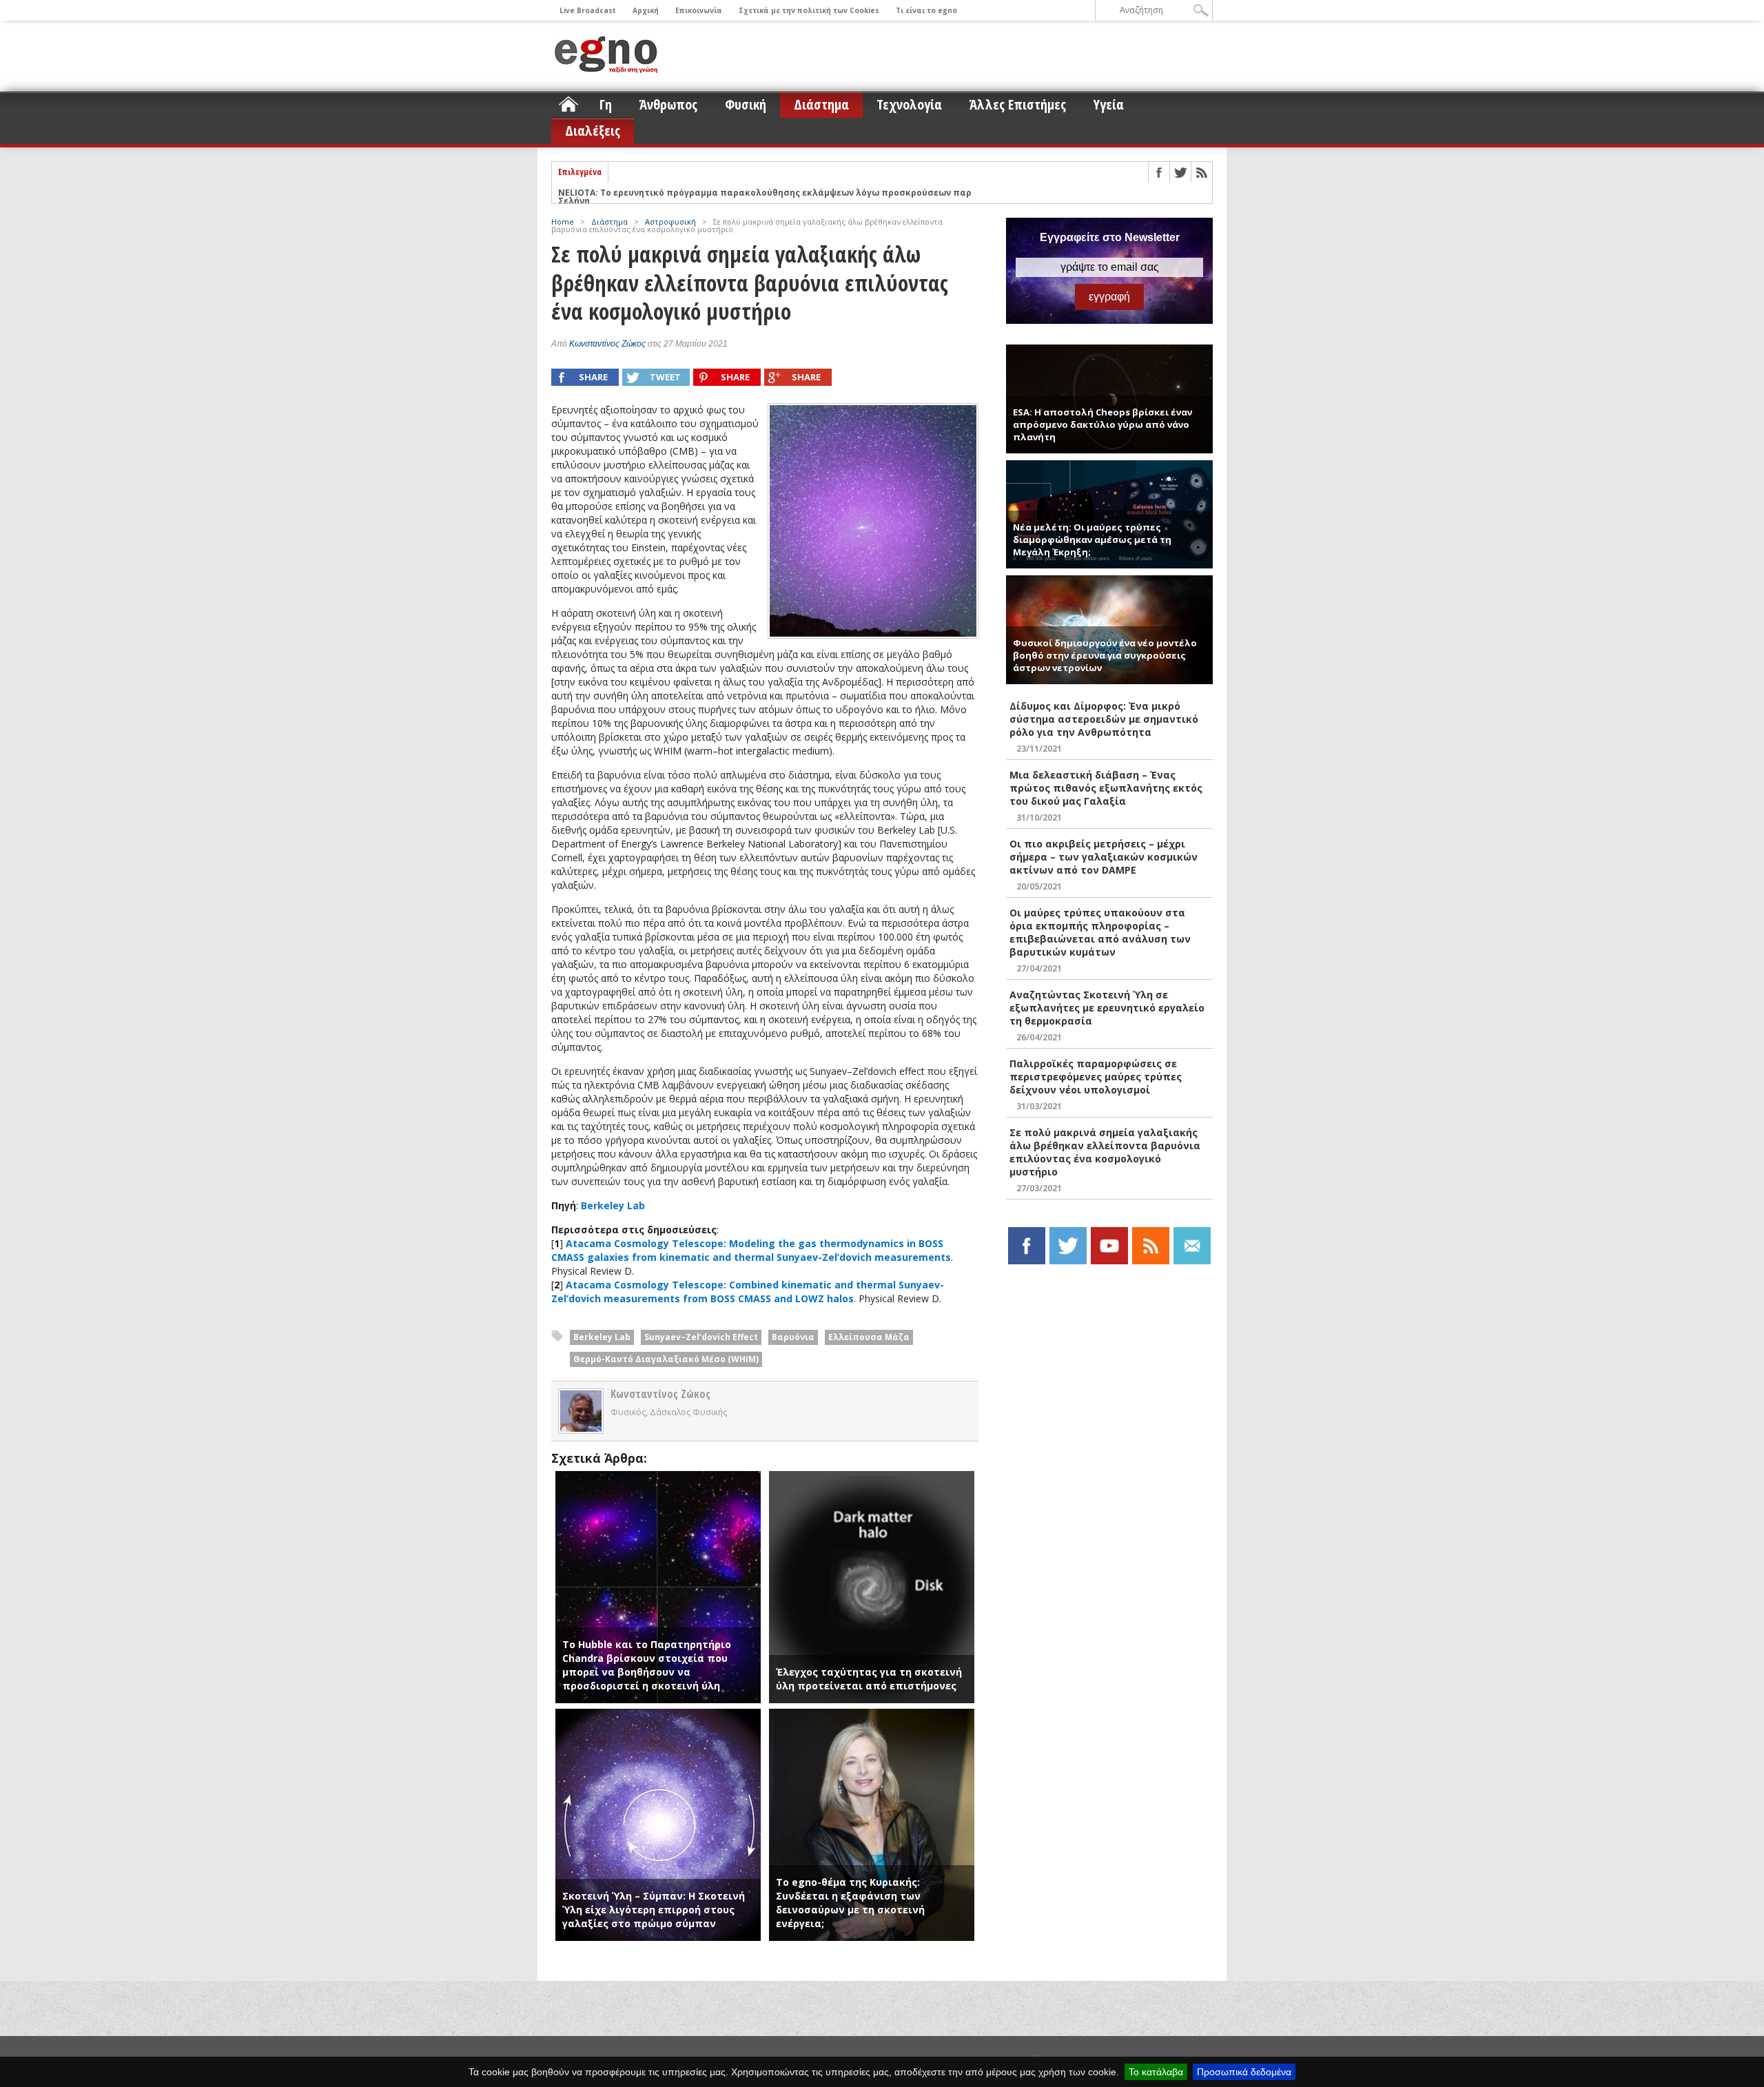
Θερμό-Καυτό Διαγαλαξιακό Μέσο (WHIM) (666, 1359)
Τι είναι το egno (926, 10)
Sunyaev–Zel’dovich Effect (701, 1337)
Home (563, 222)
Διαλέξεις (593, 131)
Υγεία (1109, 104)
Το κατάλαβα (1156, 2072)
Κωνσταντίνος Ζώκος (607, 344)
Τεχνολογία (909, 104)
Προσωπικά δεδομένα (1244, 2072)
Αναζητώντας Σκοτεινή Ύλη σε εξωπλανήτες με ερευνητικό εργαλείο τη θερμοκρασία (1107, 1008)
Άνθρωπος (668, 104)
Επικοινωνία (699, 10)
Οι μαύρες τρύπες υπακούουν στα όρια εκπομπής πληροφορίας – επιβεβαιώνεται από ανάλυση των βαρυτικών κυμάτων (1100, 932)
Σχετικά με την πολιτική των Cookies (809, 10)
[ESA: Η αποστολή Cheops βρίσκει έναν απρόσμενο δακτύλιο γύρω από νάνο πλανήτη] (1109, 350)
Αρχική (646, 10)
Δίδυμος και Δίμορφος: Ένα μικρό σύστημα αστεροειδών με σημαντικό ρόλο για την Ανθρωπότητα (1104, 719)
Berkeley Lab (613, 1205)
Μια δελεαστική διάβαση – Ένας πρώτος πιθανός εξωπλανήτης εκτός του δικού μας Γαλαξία (1106, 788)
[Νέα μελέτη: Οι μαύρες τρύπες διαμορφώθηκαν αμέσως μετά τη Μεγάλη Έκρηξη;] (1109, 466)
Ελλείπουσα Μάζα (869, 1337)
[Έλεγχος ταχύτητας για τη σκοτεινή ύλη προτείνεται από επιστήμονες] (872, 1478)
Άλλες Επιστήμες (1018, 104)
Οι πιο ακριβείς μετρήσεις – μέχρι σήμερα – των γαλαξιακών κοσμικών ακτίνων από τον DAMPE (1104, 857)
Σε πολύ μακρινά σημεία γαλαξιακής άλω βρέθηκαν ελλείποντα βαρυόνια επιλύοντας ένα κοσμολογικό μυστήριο (1105, 1152)
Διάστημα (821, 104)
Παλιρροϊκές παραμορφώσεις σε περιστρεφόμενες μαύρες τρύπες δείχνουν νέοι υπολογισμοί (1096, 1077)
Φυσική (746, 104)
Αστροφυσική (670, 222)
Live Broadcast (588, 10)
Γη (606, 104)
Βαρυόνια (793, 1337)
